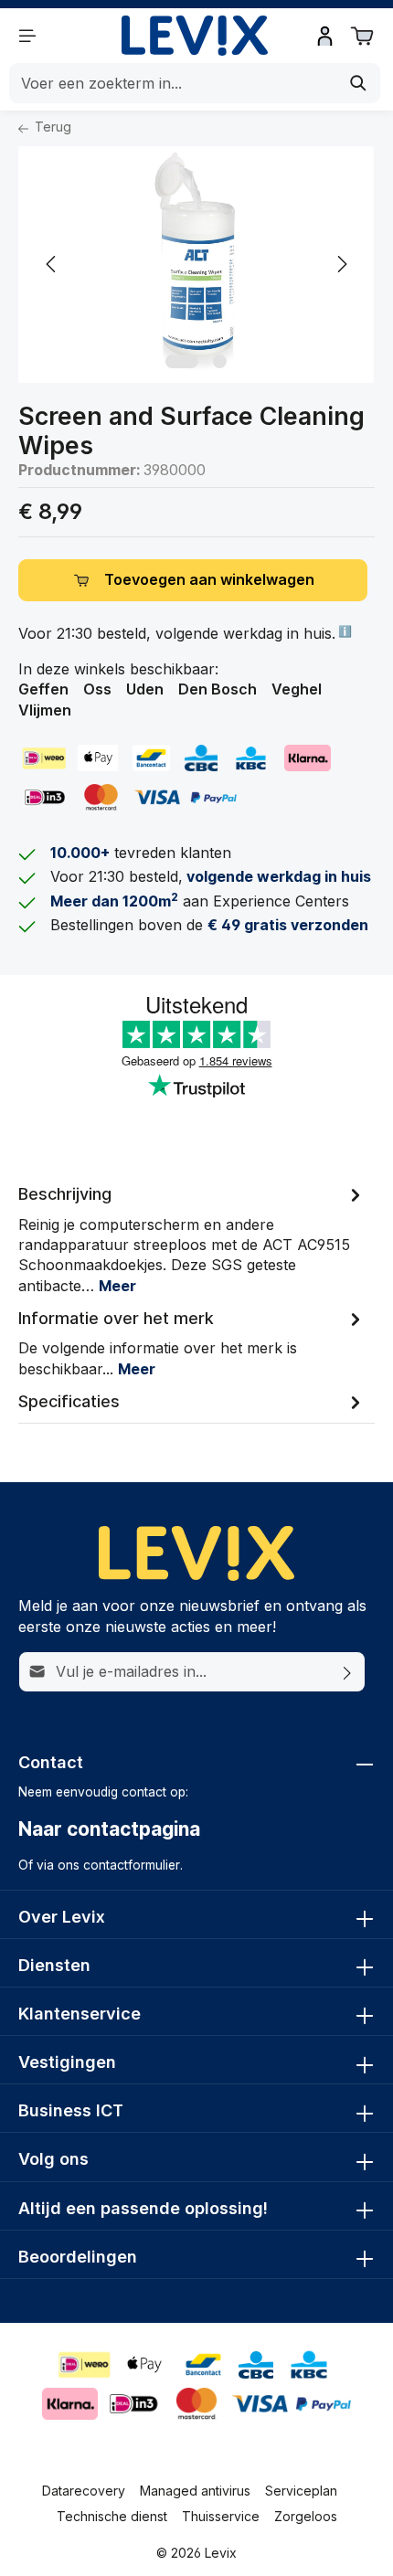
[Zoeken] (359, 83)
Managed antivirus (195, 2491)
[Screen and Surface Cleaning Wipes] (196, 265)
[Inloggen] (325, 36)
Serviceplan (301, 2491)
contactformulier (132, 1865)
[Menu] (27, 36)
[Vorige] (52, 264)
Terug (51, 127)
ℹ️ (344, 631)
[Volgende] (341, 264)
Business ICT (71, 2110)
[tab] (192, 1238)
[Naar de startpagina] (195, 36)
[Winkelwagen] (362, 36)
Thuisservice (221, 2516)
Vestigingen (67, 2062)
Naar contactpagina (109, 1829)
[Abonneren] (348, 1671)
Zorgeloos (306, 2516)
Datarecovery (84, 2491)
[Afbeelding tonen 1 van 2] (182, 361)
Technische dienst (112, 2516)
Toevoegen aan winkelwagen (209, 580)
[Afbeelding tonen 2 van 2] (220, 361)
